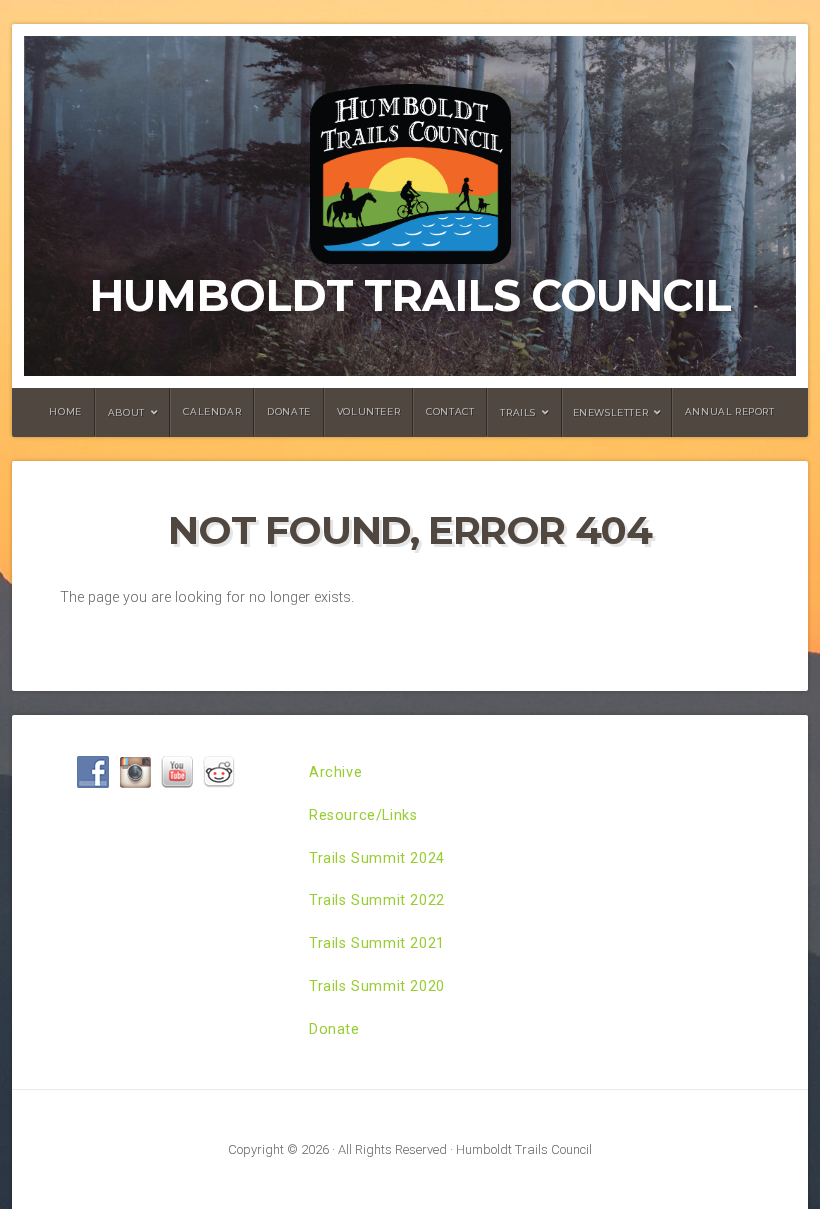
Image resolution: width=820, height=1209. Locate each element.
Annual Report (730, 411)
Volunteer (368, 411)
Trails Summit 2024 (377, 858)
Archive (335, 772)
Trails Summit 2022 (377, 900)
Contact (450, 411)
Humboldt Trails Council (410, 295)
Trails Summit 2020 (377, 986)
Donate (289, 411)
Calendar (212, 411)
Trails (518, 412)
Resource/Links (363, 815)
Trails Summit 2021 (377, 943)
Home (65, 411)
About (126, 412)
